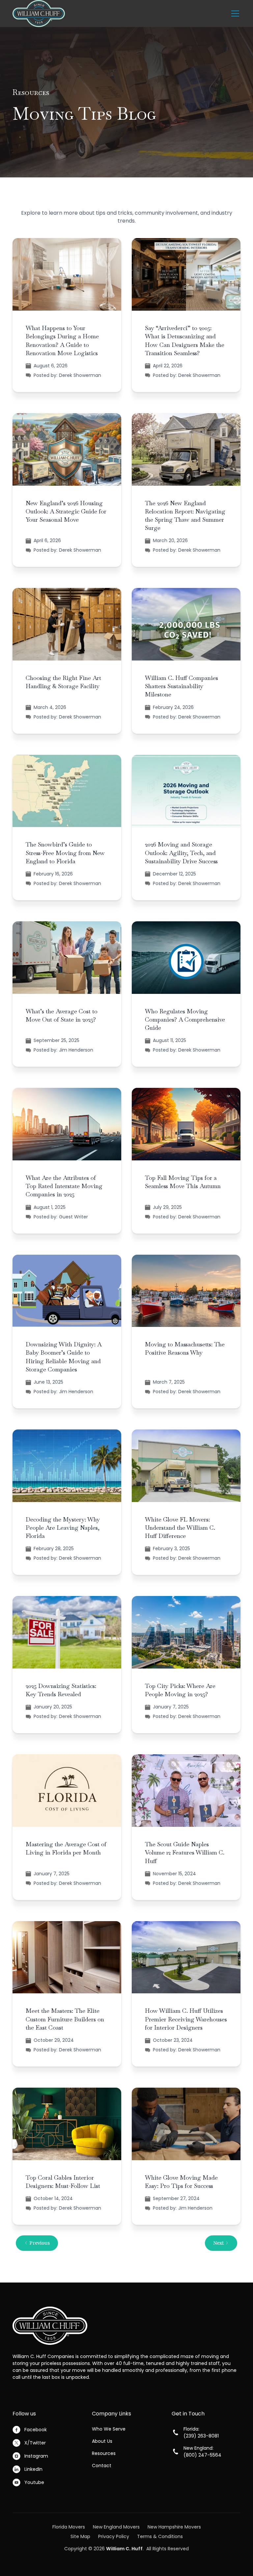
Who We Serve (109, 2429)
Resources (104, 2453)
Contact (102, 2466)
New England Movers (116, 2527)
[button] (234, 14)
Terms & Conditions (160, 2536)
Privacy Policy (114, 2536)
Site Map (80, 2536)
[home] (39, 14)
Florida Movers (69, 2527)
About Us (102, 2441)
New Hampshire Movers (174, 2527)
